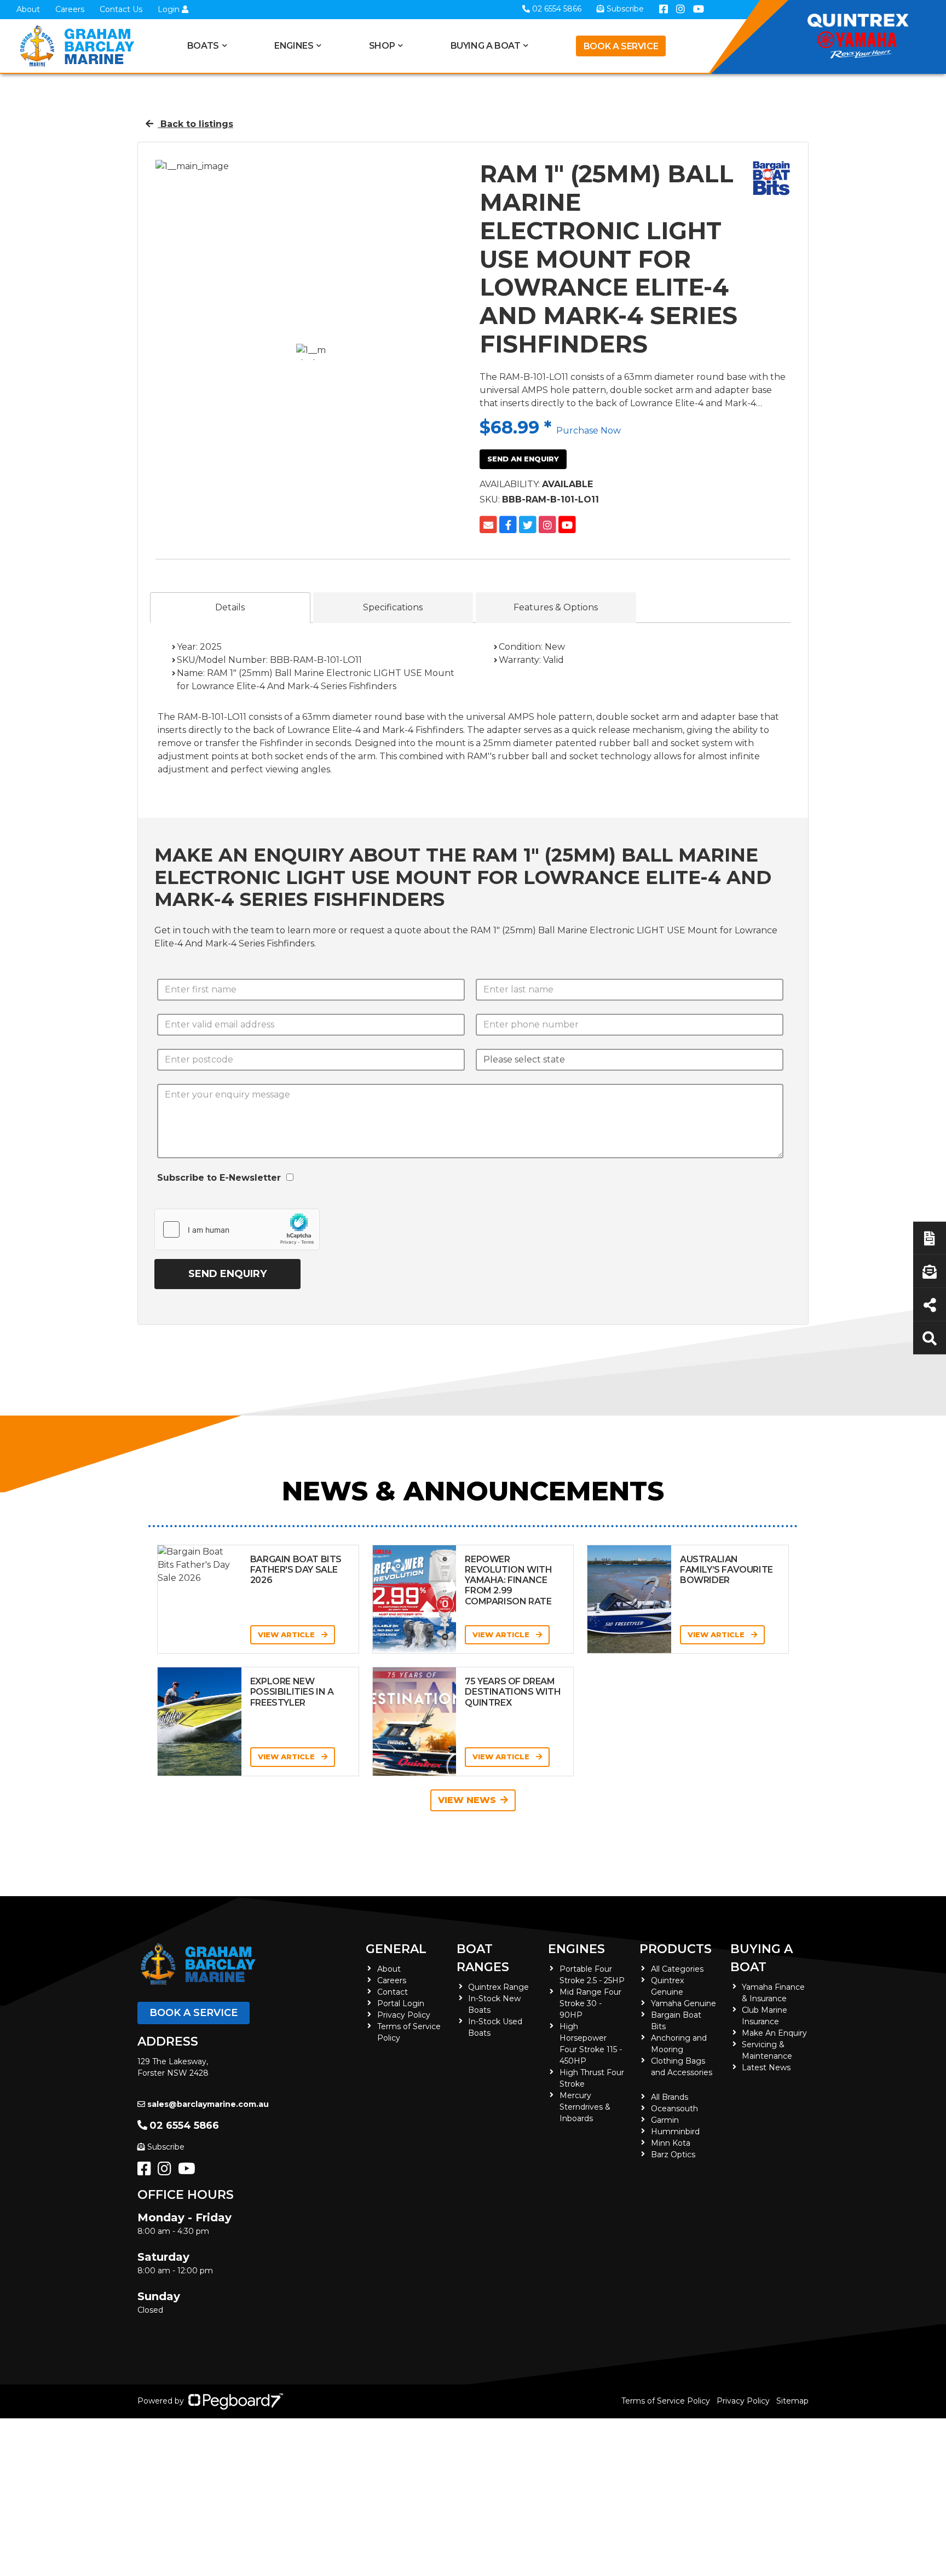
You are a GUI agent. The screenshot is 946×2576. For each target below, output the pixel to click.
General (396, 1949)
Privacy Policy (404, 2015)
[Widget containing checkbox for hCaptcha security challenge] (237, 1229)
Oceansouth (674, 2109)
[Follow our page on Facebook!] (146, 2171)
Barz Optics (673, 2155)
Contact (393, 1992)
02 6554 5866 (184, 2126)
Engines (576, 1949)
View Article (287, 1634)
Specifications (393, 607)
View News (467, 1800)
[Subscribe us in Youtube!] (189, 2171)
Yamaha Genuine (683, 2003)
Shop (382, 46)
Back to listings (195, 124)
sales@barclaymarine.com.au (208, 2104)
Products (676, 1949)
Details (230, 607)
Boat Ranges (483, 1958)
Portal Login (401, 2003)
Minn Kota (671, 2143)
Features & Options (556, 607)
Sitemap (792, 2401)
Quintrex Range (498, 1987)
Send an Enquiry (523, 459)
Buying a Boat (762, 1958)
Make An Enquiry (774, 2033)
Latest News (766, 2067)
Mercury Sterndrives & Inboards (585, 2107)
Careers (70, 9)
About (28, 9)
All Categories (677, 1969)
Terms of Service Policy (666, 2401)
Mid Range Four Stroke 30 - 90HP (590, 2003)
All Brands (670, 2097)
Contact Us (121, 9)
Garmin (665, 2120)
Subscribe (166, 2147)
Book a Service (621, 46)
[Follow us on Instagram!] (167, 2171)
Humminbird (675, 2132)
